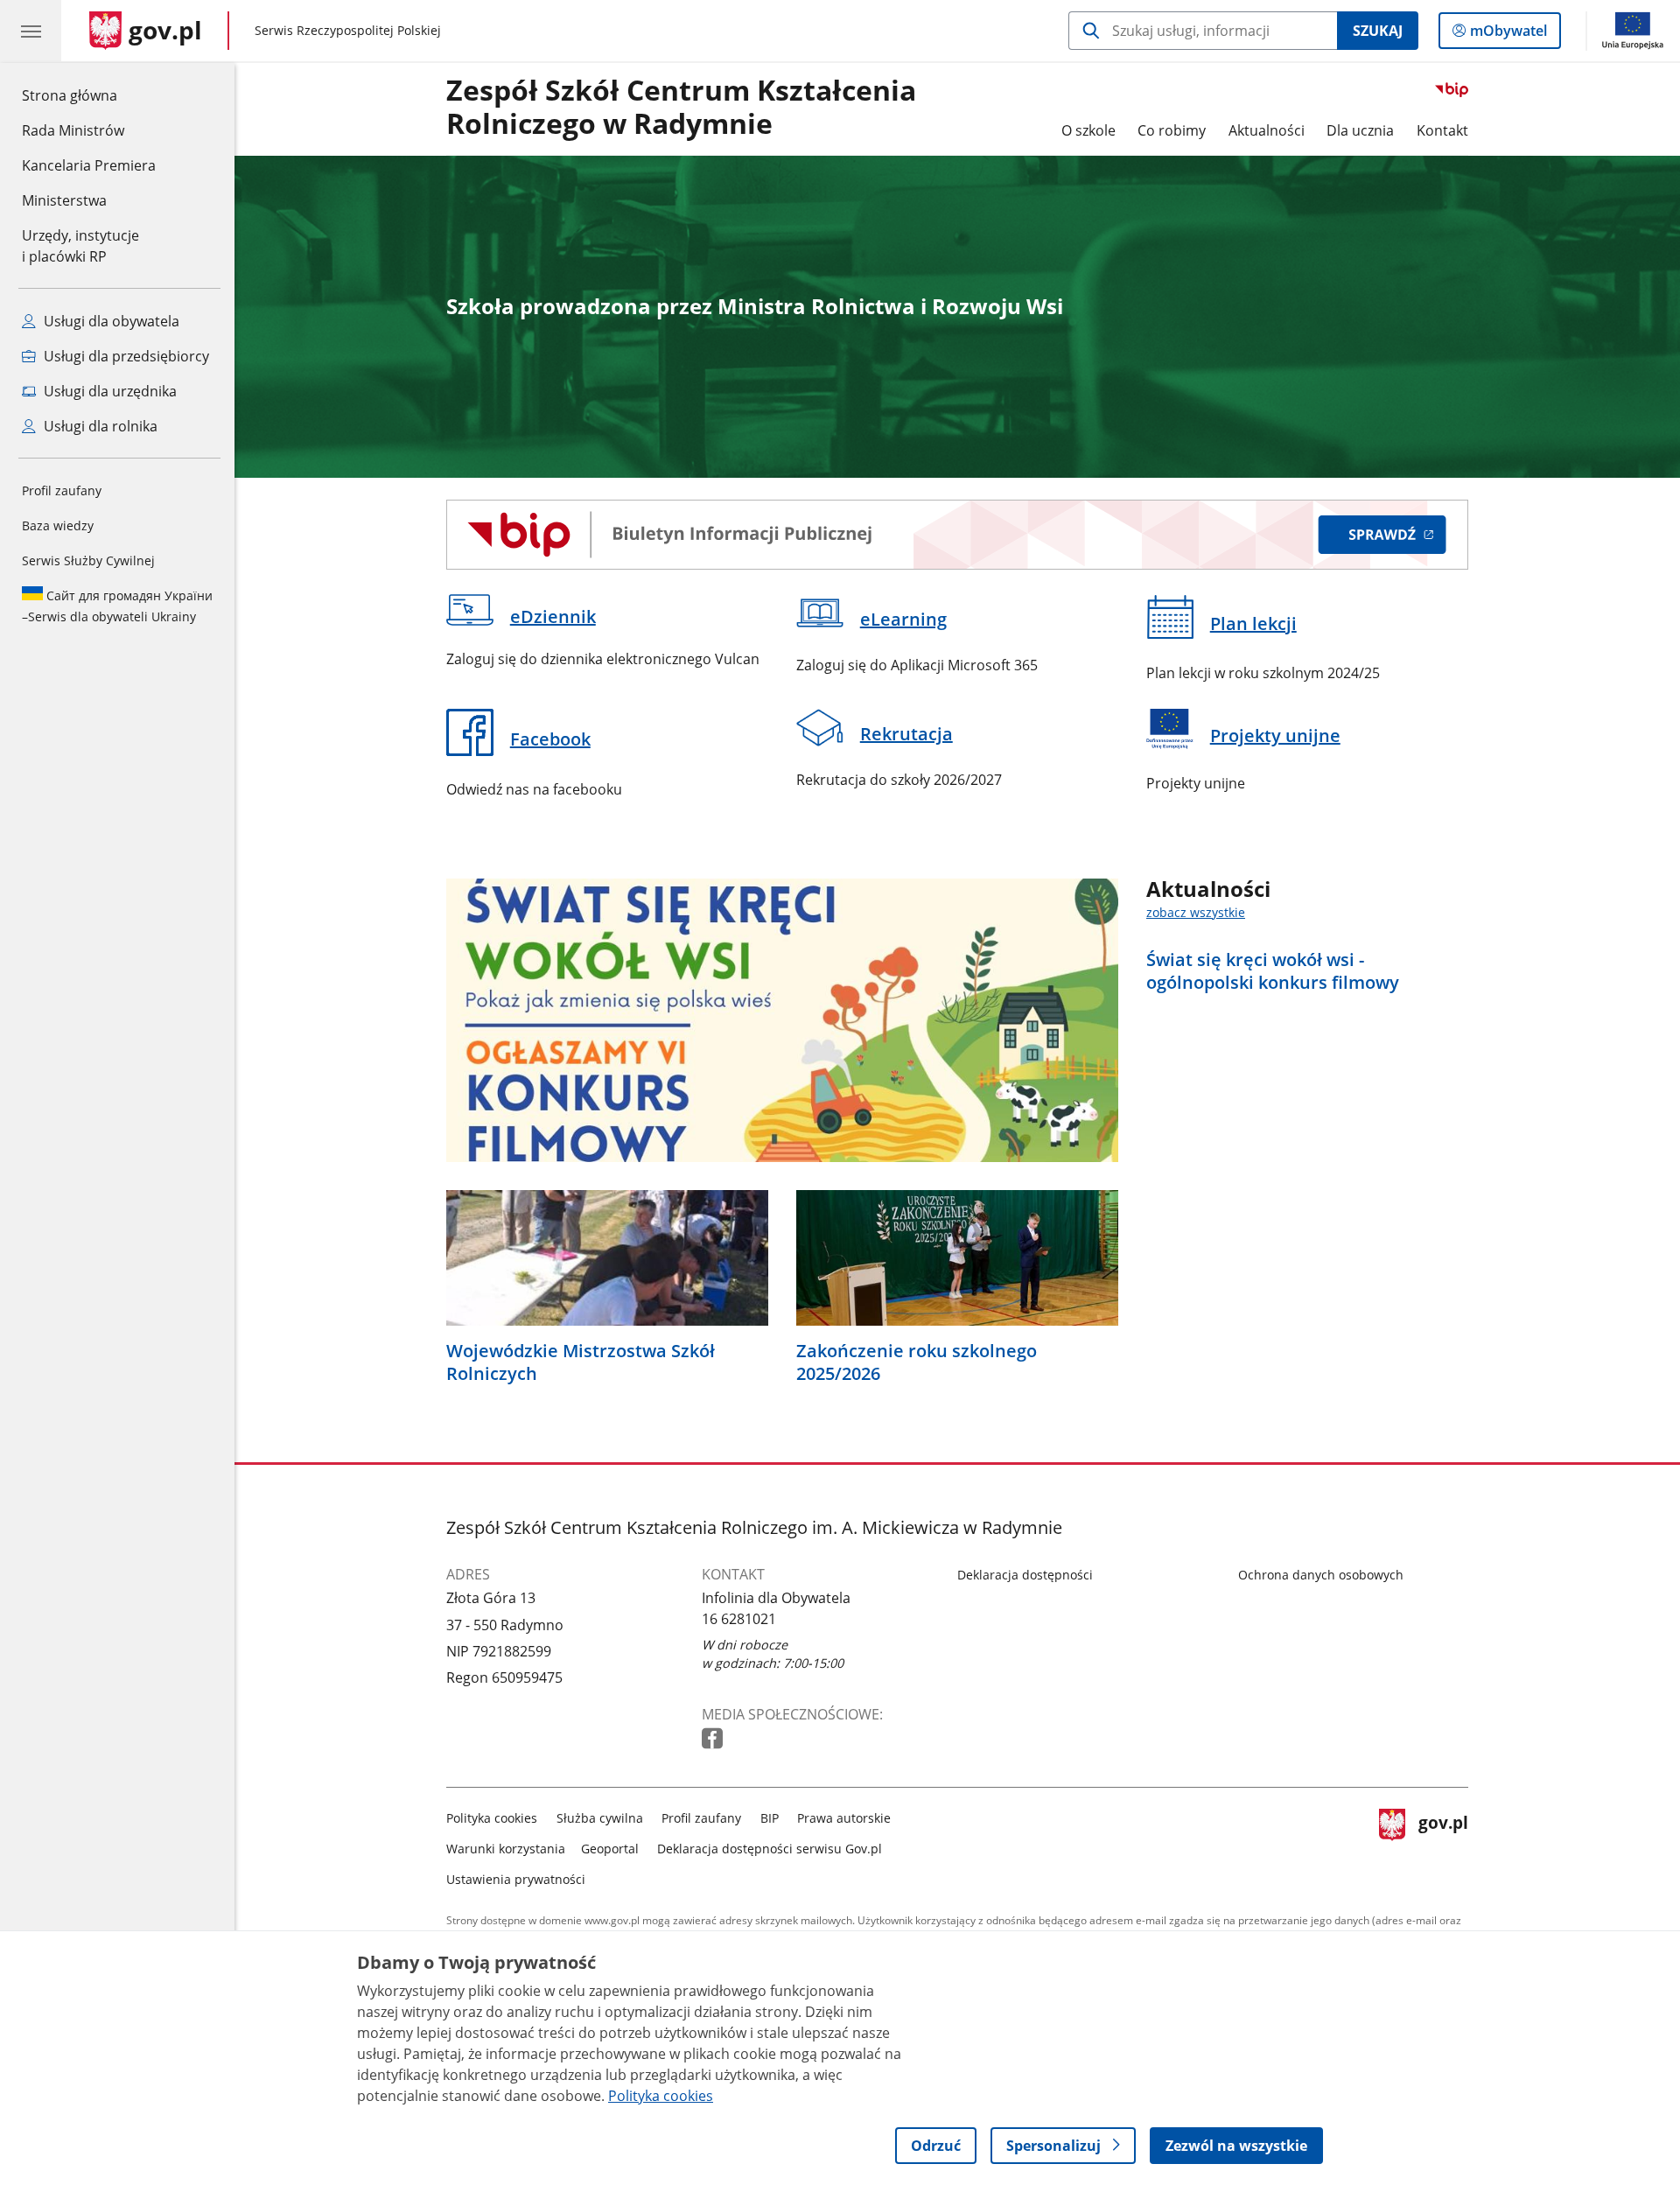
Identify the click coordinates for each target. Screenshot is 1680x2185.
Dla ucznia (1360, 130)
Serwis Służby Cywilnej (88, 560)
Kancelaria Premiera (89, 165)
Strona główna (89, 95)
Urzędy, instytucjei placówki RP (80, 246)
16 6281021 (739, 1619)
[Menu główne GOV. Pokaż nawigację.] (31, 31)
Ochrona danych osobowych (1321, 1575)
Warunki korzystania (506, 1849)
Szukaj (1378, 31)
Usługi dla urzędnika (108, 391)
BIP (770, 1818)
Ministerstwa (64, 200)
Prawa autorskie (844, 1818)
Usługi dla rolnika (99, 426)
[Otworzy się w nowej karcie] (714, 1739)
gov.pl (1443, 1845)
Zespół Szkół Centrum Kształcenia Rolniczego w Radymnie (681, 108)
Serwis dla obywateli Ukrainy (117, 606)
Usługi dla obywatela (110, 321)
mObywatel (1508, 35)
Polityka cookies (492, 1818)
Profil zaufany (62, 490)
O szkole (1088, 130)
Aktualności (1267, 130)
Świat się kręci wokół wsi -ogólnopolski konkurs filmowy (1273, 971)
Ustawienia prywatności (516, 1879)
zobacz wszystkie (1196, 912)
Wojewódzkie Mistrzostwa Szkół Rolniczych (581, 1362)
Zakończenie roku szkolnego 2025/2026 (917, 1362)
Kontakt (1442, 130)
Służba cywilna (600, 1818)
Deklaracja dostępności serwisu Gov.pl (770, 1849)
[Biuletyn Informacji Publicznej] (957, 535)
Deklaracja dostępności (1025, 1575)
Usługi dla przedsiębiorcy (125, 356)
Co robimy (1172, 130)
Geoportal (610, 1849)
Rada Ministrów (73, 130)
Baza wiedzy (58, 525)
